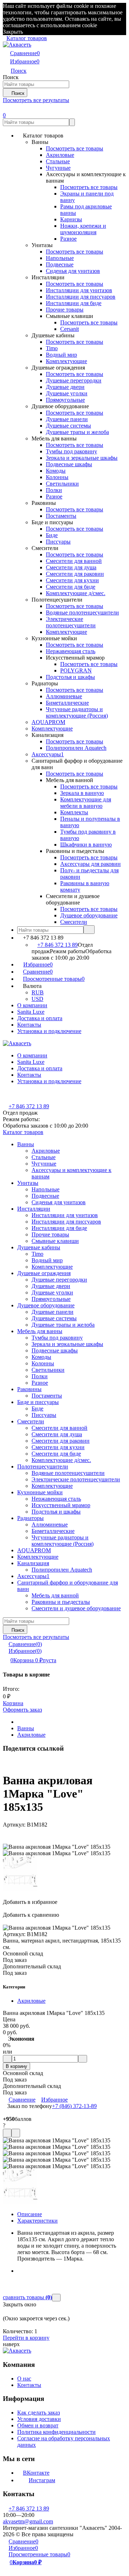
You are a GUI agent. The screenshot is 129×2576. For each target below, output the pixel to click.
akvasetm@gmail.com (28, 2521)
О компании (32, 1005)
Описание (30, 2214)
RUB (38, 992)
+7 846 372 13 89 (58, 945)
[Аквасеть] (17, 2351)
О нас (24, 2379)
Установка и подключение (49, 1031)
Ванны (26, 1728)
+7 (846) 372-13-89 (74, 2106)
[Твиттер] (8, 1763)
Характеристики (37, 2221)
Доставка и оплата (40, 1018)
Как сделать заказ (39, 2413)
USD (37, 999)
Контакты (29, 1025)
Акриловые (31, 1735)
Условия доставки (39, 2419)
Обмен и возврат (38, 2425)
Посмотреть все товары (75, 148)
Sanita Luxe (31, 1012)
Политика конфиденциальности (56, 2432)
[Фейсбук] (4, 1763)
